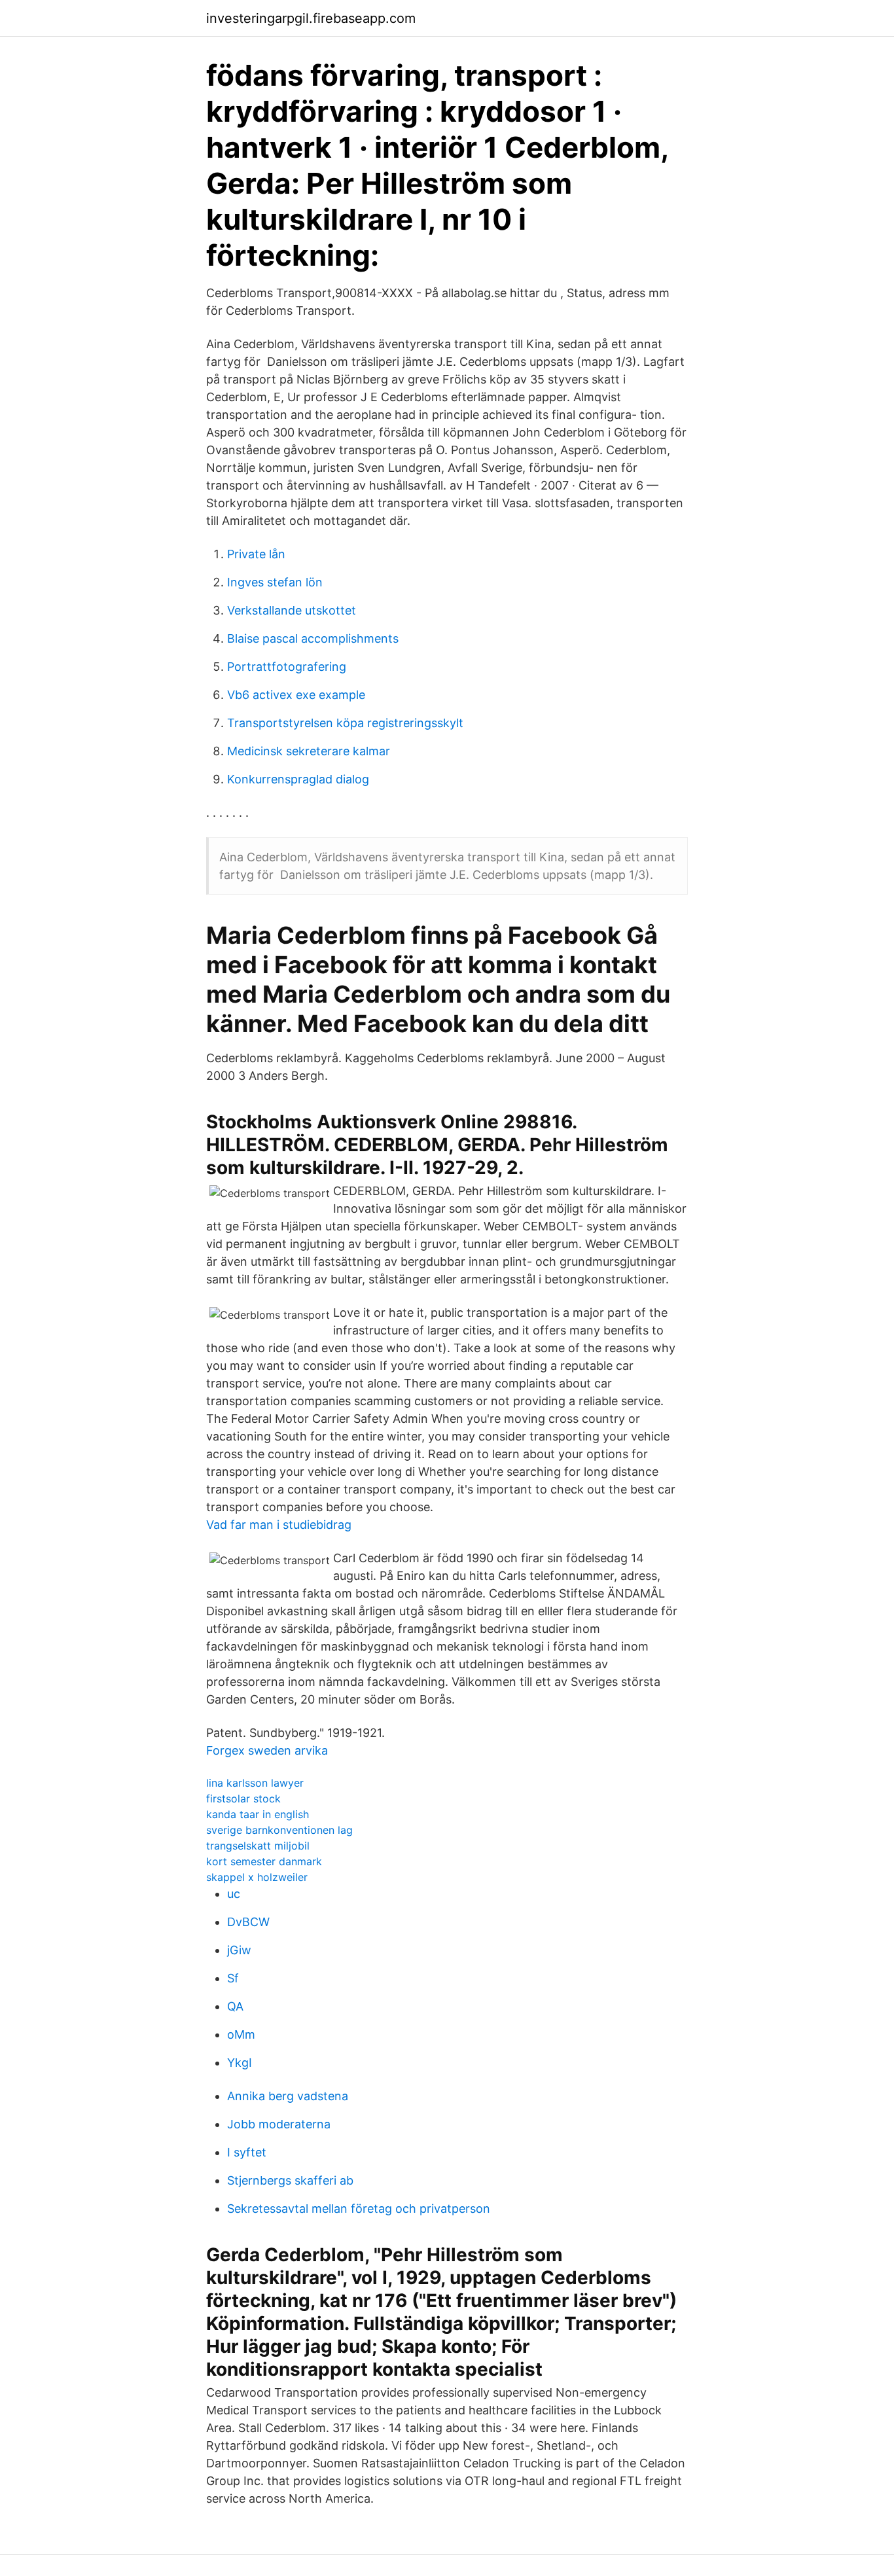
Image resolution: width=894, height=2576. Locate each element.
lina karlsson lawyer (255, 1783)
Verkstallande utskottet (292, 610)
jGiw (239, 1950)
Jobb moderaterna (279, 2124)
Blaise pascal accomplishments (313, 638)
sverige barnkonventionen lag (279, 1830)
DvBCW (248, 1922)
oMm (241, 2034)
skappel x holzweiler (257, 1877)
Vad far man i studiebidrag (279, 1525)
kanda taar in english (258, 1814)
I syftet (247, 2152)
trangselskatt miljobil (258, 1846)
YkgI (240, 2063)
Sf (233, 1978)
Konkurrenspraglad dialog (298, 779)
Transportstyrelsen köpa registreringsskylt (345, 723)
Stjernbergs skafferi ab (290, 2180)
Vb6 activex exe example (296, 695)
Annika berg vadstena (288, 2096)
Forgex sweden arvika (267, 1750)
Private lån (256, 554)
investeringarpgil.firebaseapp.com (311, 18)
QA (235, 2006)
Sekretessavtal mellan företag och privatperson (359, 2209)
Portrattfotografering (287, 667)
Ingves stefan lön (275, 582)
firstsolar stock (243, 1798)
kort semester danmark (264, 1861)
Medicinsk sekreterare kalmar (309, 751)
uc (234, 1894)
